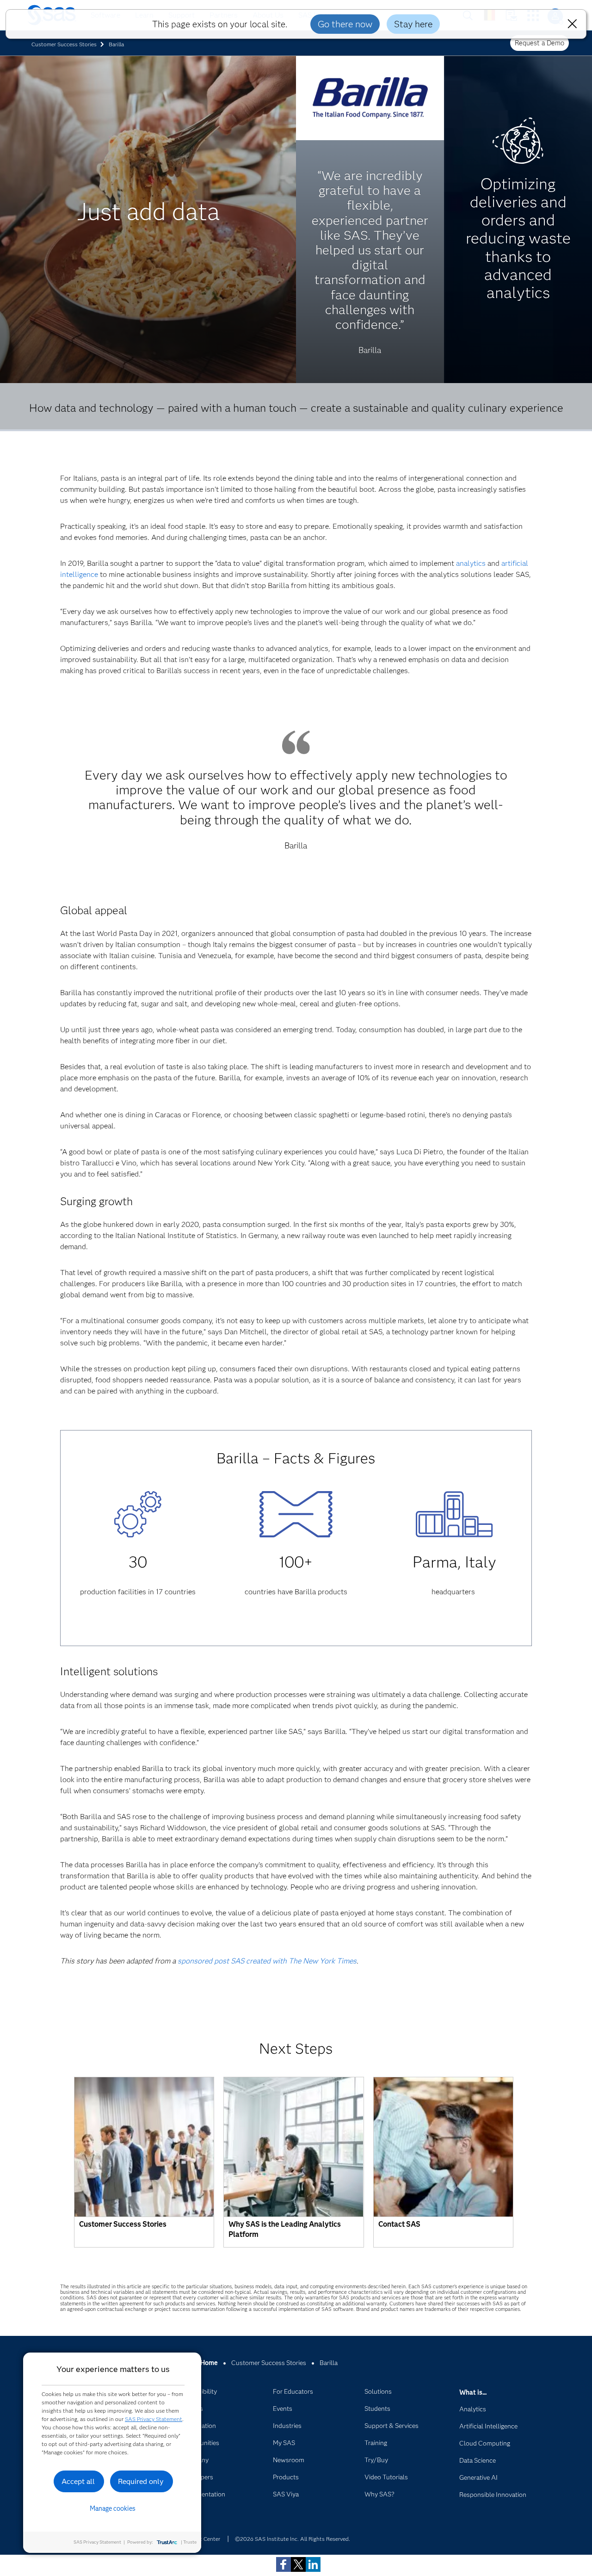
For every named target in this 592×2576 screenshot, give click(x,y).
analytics (471, 563)
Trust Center (204, 2539)
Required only (141, 2481)
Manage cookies (113, 2508)
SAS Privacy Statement (154, 2419)
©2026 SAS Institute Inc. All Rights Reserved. (293, 2539)
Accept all (78, 2481)
